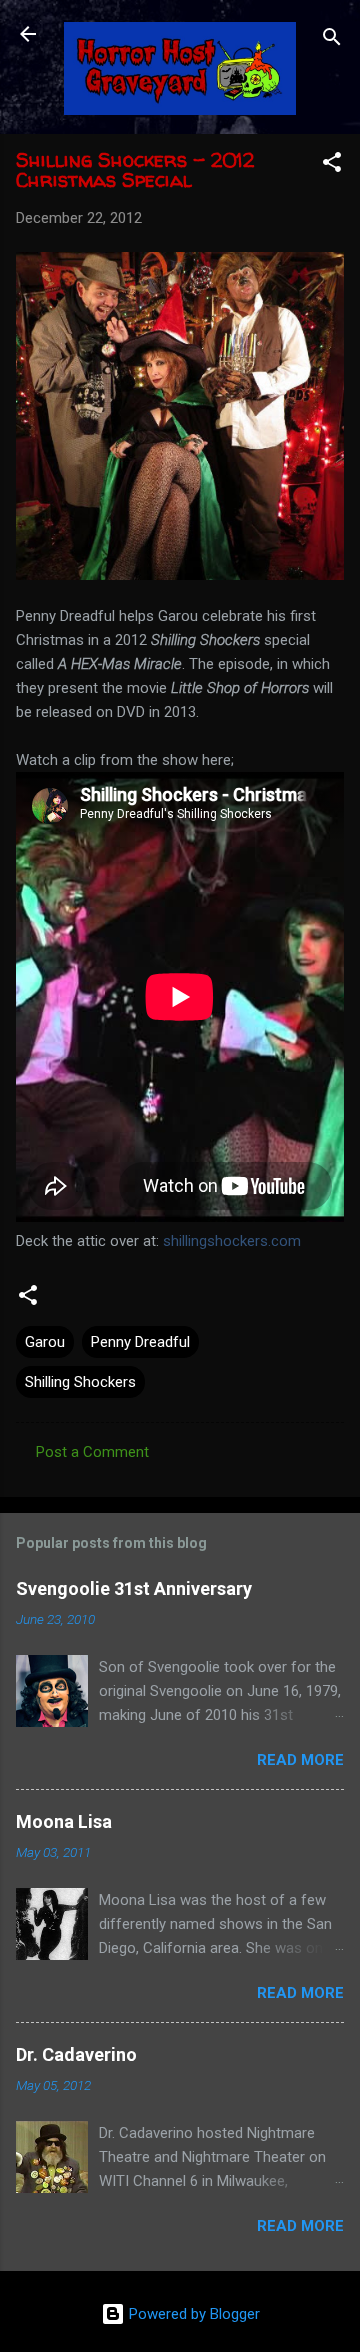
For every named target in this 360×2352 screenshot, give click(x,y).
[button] (332, 165)
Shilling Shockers (80, 1382)
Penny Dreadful (140, 1342)
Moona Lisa (64, 1821)
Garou (45, 1342)
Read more (300, 1760)
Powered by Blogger (192, 2314)
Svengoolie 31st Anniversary (134, 1588)
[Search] (332, 40)
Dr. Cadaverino (76, 2054)
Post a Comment (92, 1452)
